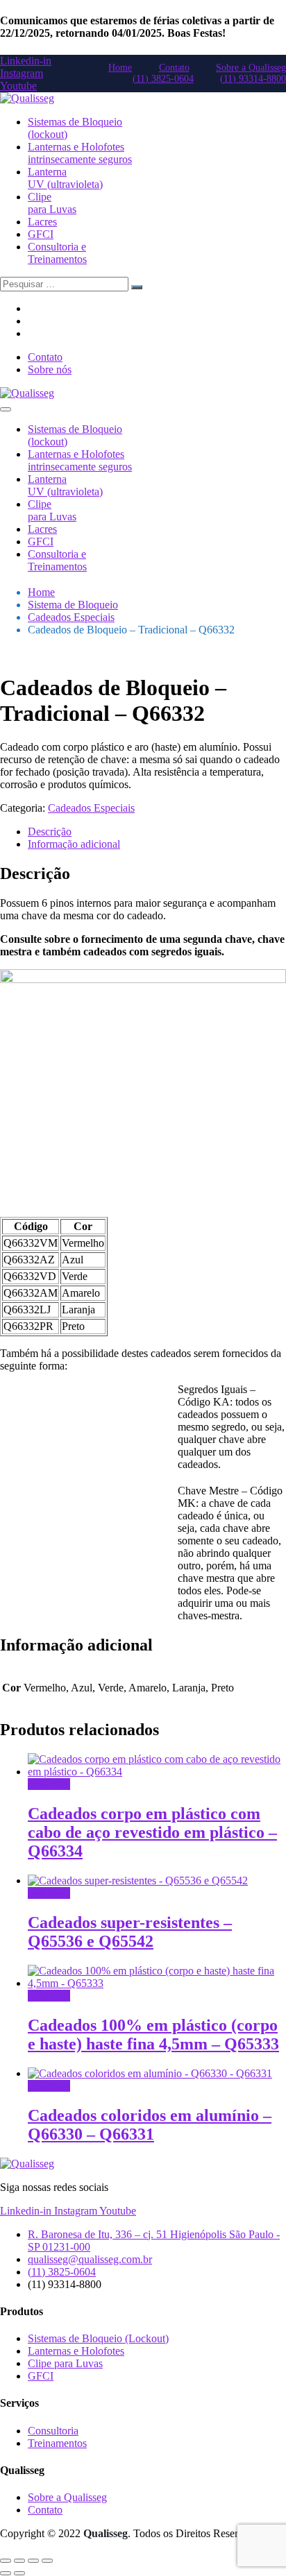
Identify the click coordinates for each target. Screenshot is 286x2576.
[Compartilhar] (33, 2561)
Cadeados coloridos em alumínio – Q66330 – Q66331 (150, 2125)
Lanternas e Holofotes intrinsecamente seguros (80, 153)
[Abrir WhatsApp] (251, 2541)
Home (41, 592)
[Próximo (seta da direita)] (19, 2573)
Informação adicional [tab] (74, 844)
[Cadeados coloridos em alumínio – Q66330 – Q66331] (150, 2073)
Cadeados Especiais (71, 617)
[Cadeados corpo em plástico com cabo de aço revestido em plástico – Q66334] (157, 1772)
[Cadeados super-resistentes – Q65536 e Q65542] (138, 1880)
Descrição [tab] (50, 831)
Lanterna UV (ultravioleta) (65, 178)
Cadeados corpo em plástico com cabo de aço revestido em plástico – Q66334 (152, 1832)
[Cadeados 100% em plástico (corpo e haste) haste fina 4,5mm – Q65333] (157, 1983)
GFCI (41, 234)
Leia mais (49, 1784)
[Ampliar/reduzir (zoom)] (6, 2561)
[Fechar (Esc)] (47, 2561)
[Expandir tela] (19, 2561)
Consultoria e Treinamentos (57, 253)
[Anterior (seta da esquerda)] (6, 2573)
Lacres (42, 222)
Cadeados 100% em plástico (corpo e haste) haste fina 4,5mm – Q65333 (153, 2035)
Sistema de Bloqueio (73, 605)
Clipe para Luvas (52, 203)
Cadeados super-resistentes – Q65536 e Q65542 (130, 1932)
